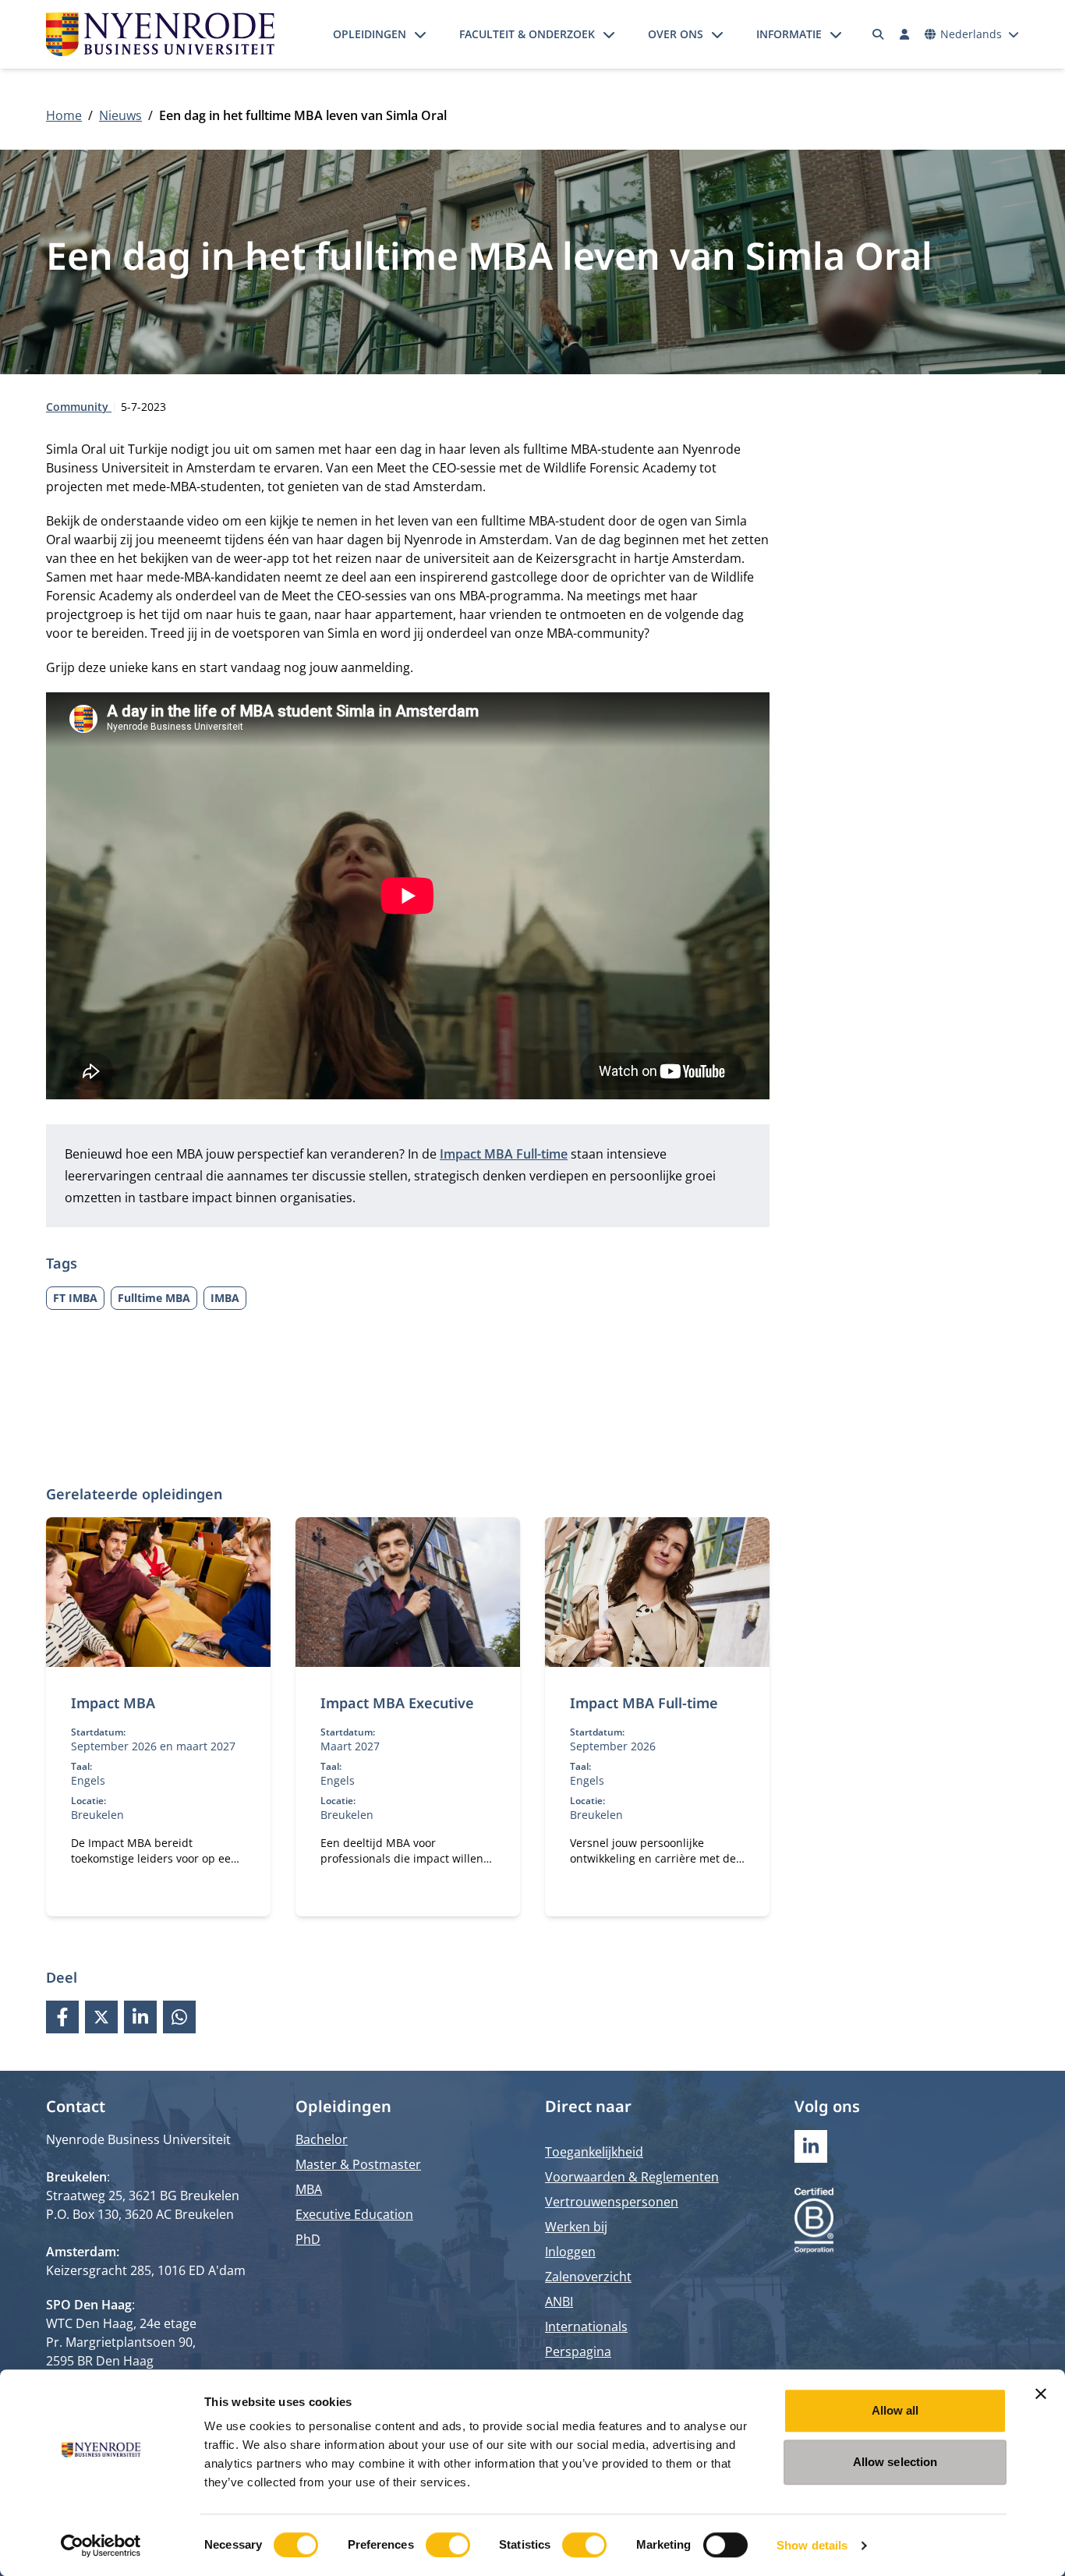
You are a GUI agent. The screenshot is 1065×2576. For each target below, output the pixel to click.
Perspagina (578, 2351)
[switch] (448, 2545)
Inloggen (570, 2252)
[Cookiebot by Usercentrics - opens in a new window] (101, 2546)
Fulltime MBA (154, 1298)
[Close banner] (1041, 2394)
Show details (812, 2545)
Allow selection (895, 2462)
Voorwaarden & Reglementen (632, 2177)
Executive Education (354, 2214)
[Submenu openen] (420, 34)
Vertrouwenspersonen (612, 2202)
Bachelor (322, 2139)
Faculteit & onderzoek (527, 34)
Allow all (895, 2410)
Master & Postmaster (358, 2164)
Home (64, 115)
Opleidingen (370, 34)
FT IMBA (75, 1298)
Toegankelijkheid (594, 2152)
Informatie (789, 34)
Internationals (586, 2327)
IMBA (225, 1298)
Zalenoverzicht (588, 2277)
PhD (308, 2239)
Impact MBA (113, 1703)
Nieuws (120, 115)
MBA (309, 2189)
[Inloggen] (904, 34)
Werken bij (576, 2227)
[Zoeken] (879, 34)
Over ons (676, 34)
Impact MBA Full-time (644, 1703)
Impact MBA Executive (397, 1703)
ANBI (559, 2302)
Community (79, 407)
